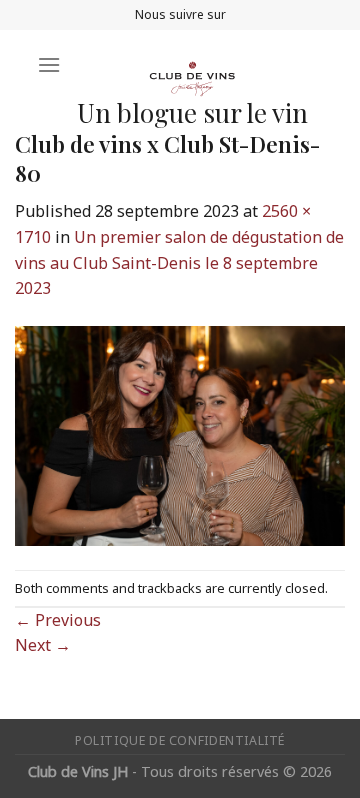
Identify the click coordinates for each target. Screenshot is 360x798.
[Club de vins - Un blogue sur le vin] (192, 65)
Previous (58, 620)
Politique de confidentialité (180, 740)
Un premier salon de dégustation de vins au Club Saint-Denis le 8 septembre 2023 (179, 262)
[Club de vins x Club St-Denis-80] (180, 434)
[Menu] (49, 64)
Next (43, 645)
